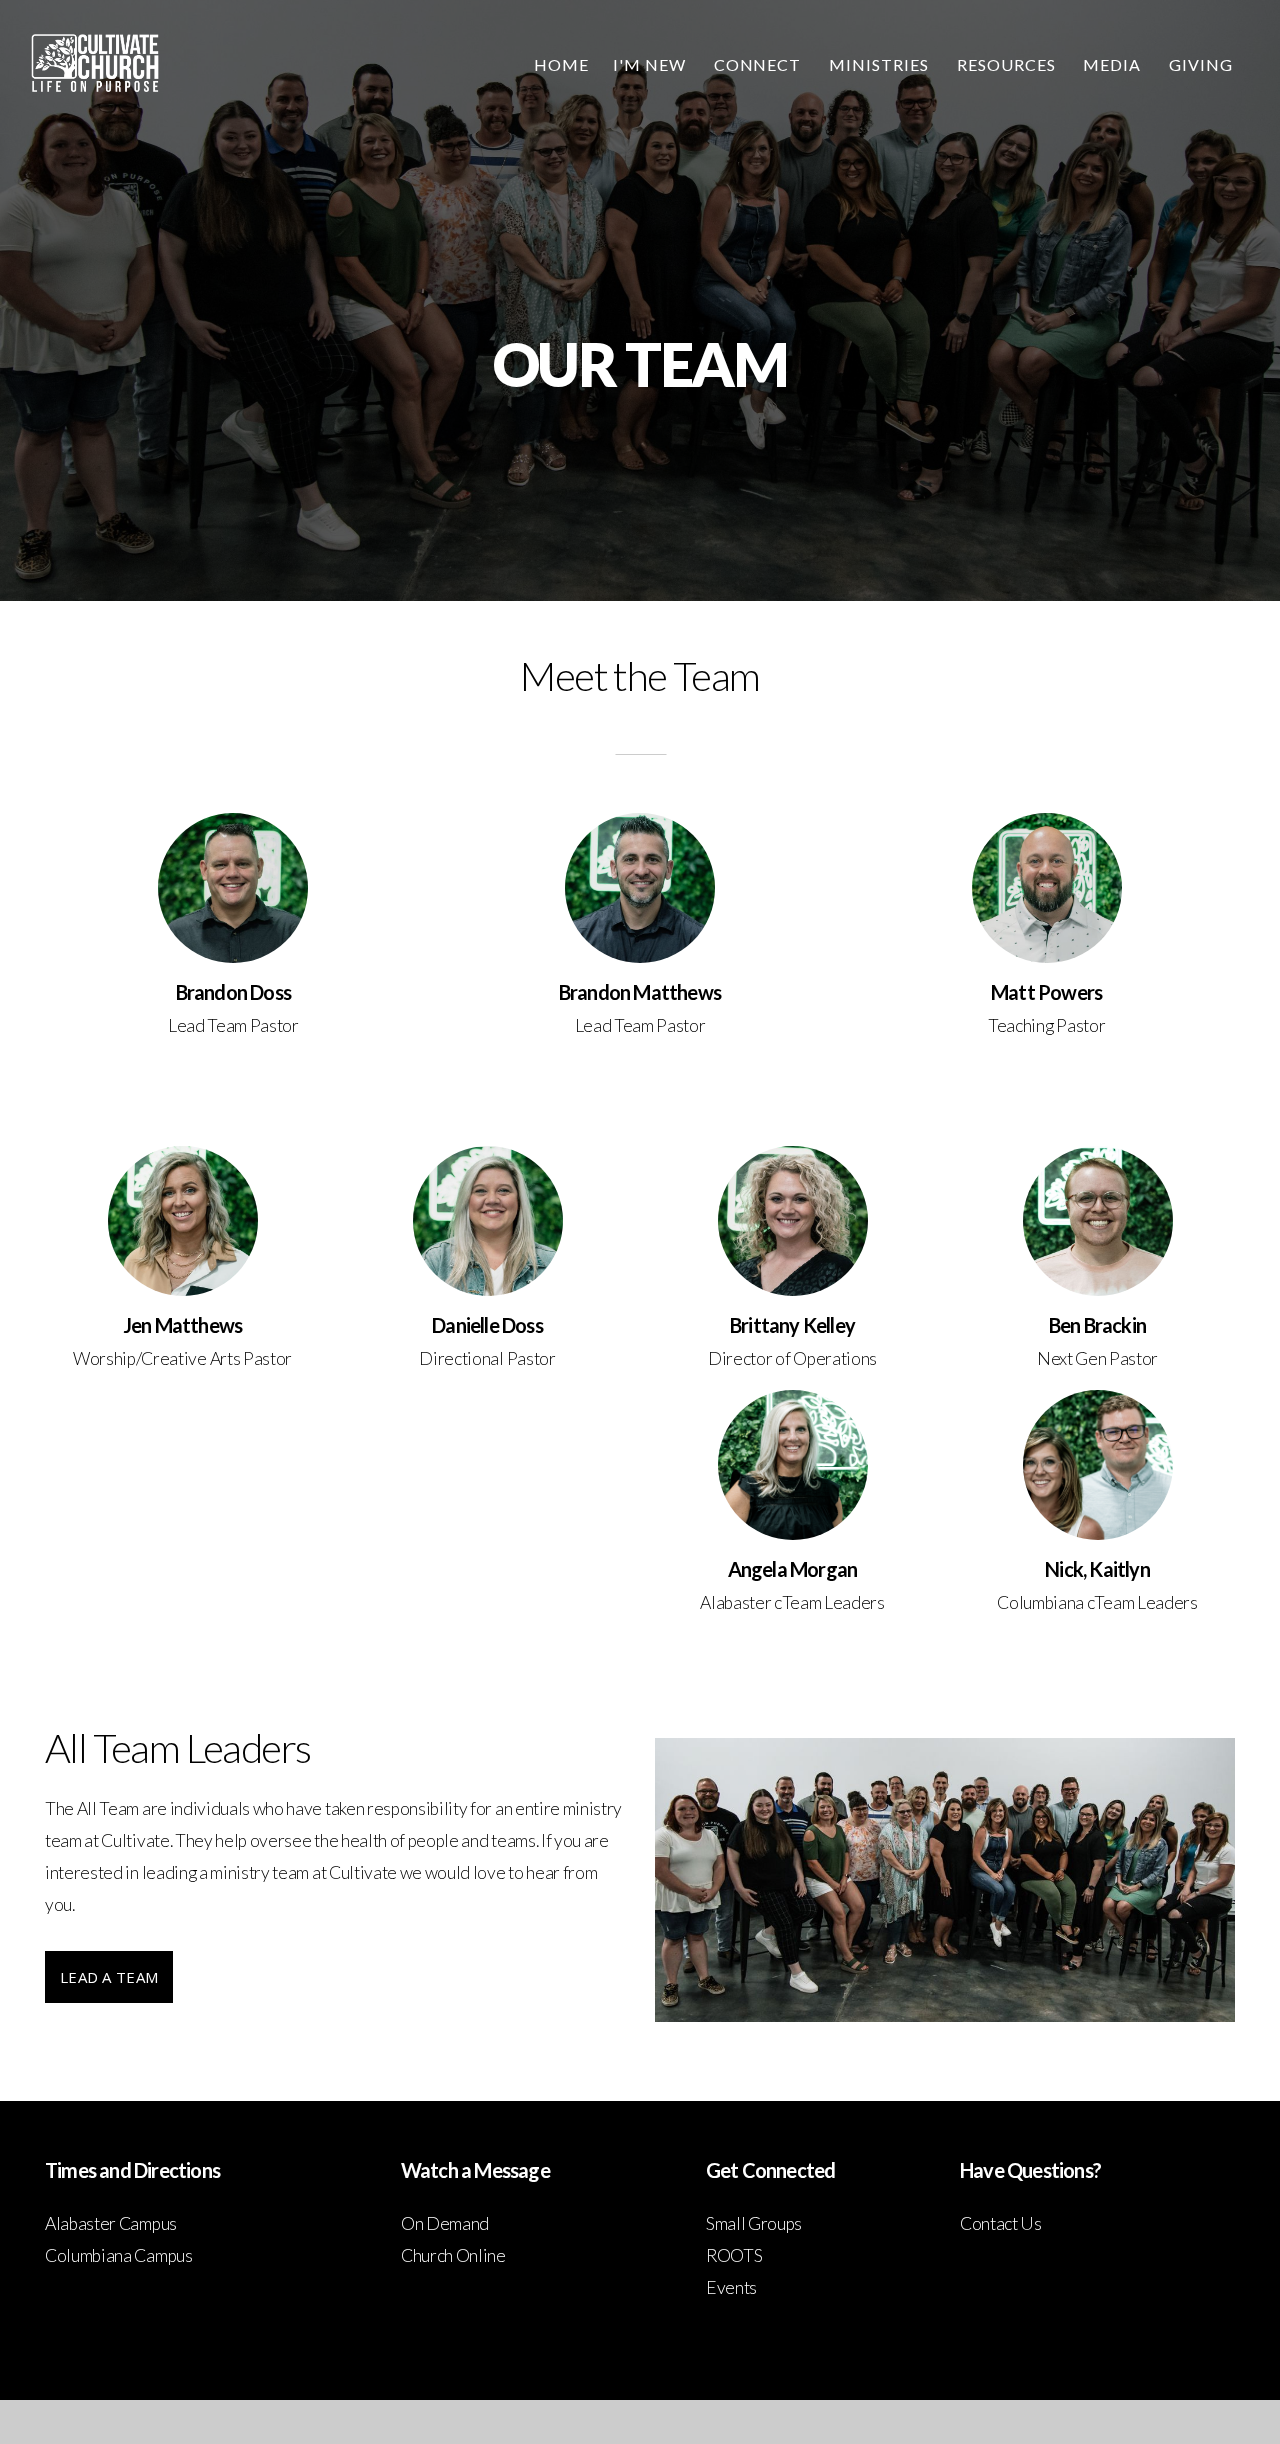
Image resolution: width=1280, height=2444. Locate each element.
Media (1114, 64)
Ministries (881, 64)
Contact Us (1001, 2223)
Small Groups (754, 2223)
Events (731, 2287)
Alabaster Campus (111, 2223)
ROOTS (734, 2255)
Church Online (453, 2255)
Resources (1008, 64)
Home (561, 64)
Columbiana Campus (119, 2255)
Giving (1201, 64)
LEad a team (109, 1977)
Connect (760, 64)
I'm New (651, 64)
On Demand (445, 2223)
